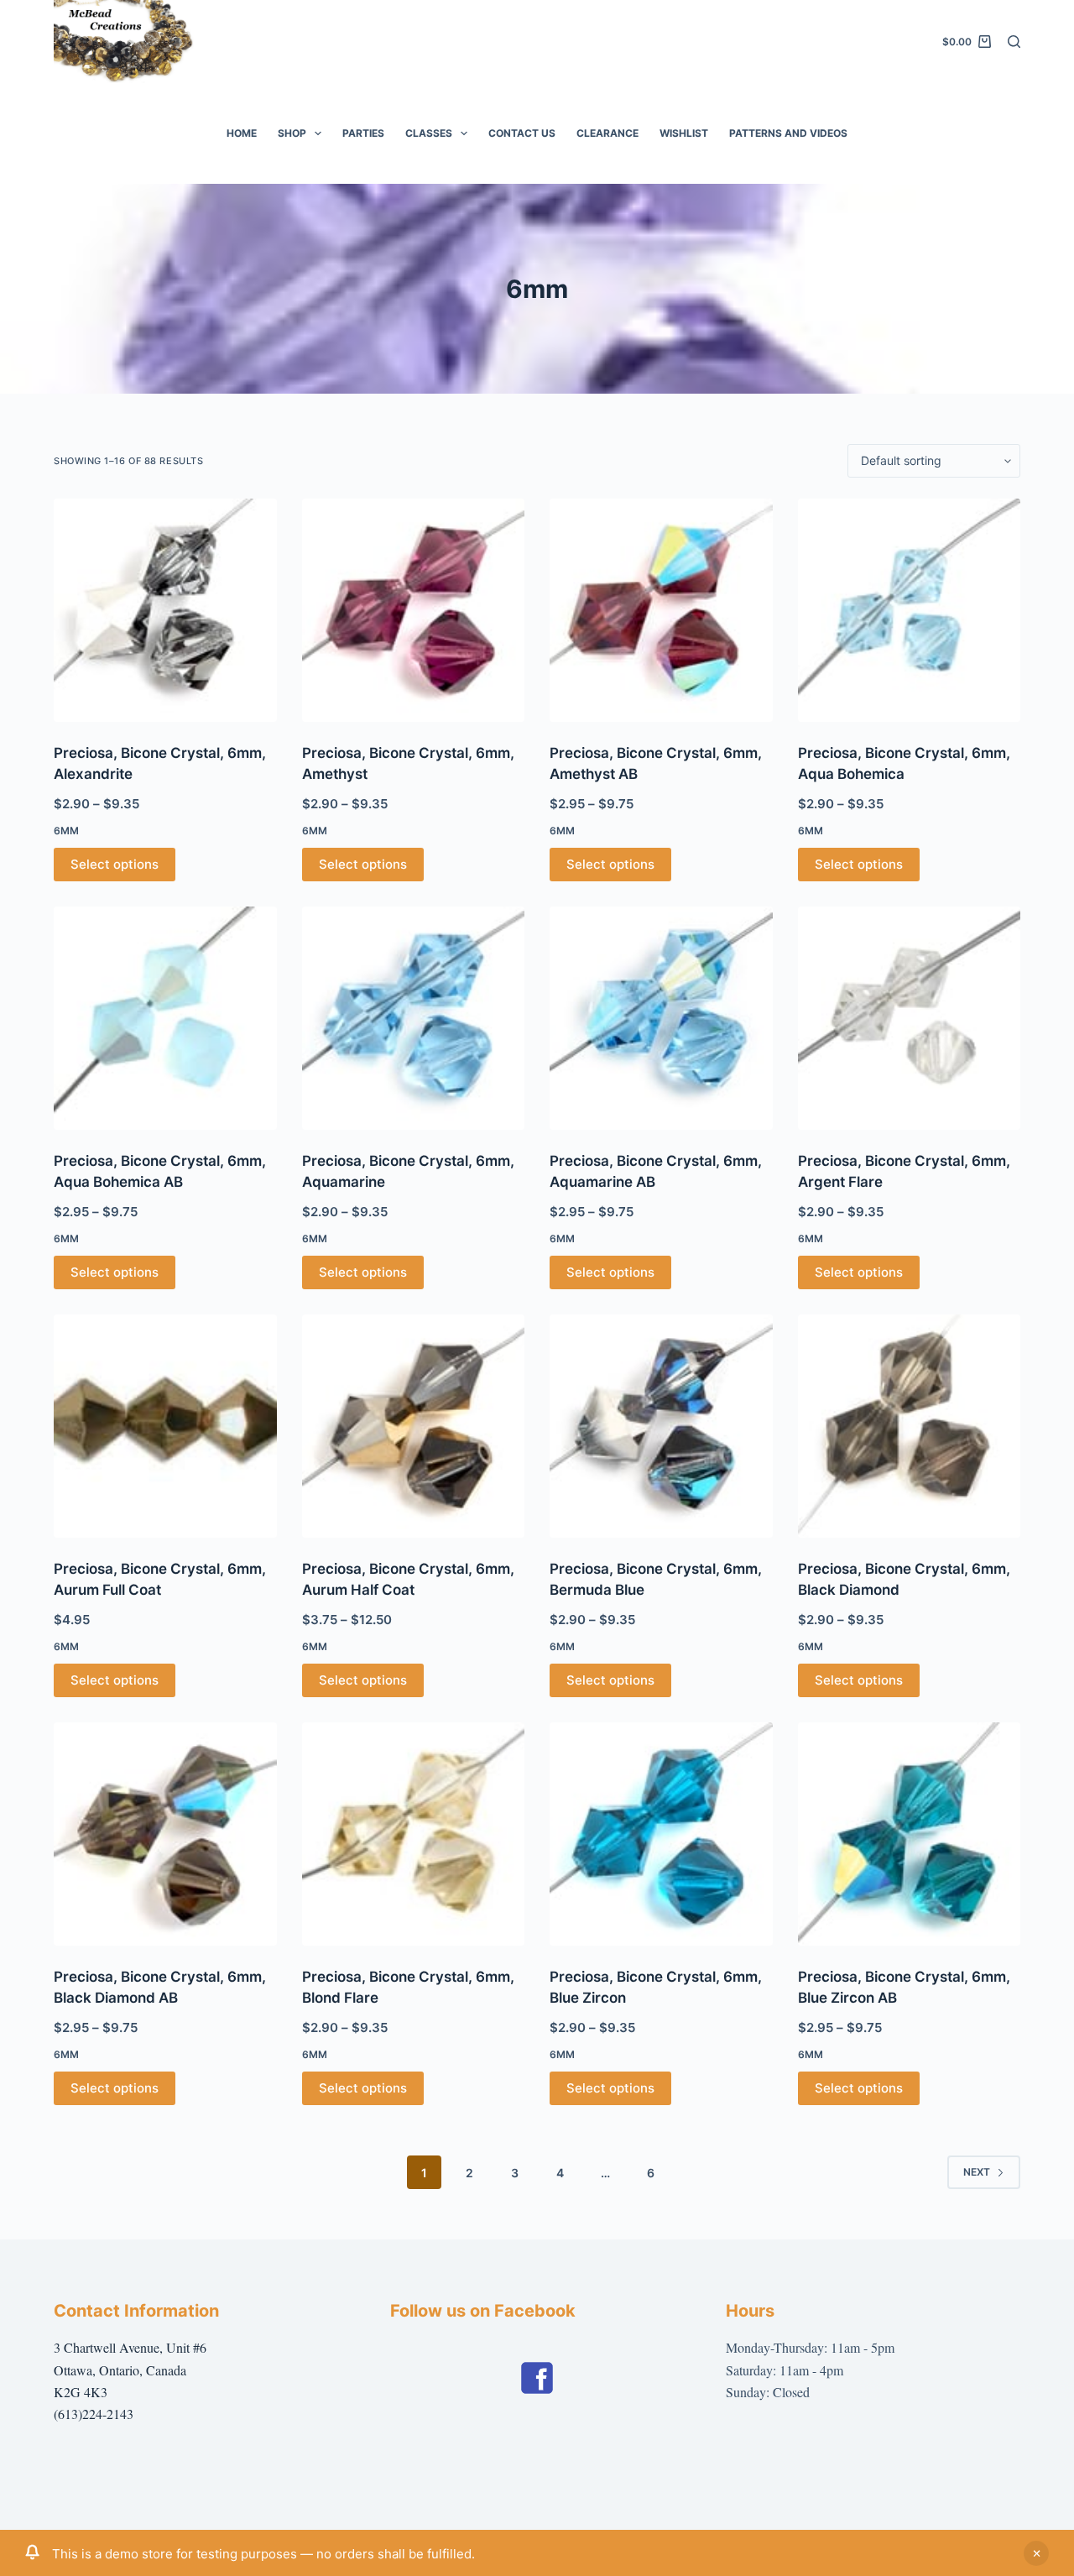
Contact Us (522, 133)
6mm (66, 831)
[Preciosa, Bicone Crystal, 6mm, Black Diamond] (910, 1426)
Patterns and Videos (788, 133)
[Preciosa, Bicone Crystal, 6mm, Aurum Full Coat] (165, 1426)
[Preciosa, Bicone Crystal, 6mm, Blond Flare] (414, 1834)
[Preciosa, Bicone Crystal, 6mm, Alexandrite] (165, 610)
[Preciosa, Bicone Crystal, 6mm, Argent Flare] (910, 1018)
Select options (115, 864)
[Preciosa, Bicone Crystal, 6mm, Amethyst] (414, 610)
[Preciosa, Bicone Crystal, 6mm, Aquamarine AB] (661, 1018)
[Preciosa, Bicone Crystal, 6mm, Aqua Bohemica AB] (165, 1018)
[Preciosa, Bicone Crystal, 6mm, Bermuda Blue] (661, 1426)
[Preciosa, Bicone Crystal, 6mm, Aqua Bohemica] (910, 610)
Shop (292, 133)
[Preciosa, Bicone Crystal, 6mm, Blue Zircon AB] (910, 1834)
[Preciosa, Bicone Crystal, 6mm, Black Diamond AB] (165, 1834)
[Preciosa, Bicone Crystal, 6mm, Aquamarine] (414, 1018)
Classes (429, 133)
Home (242, 133)
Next (977, 2172)
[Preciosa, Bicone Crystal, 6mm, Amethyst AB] (661, 610)
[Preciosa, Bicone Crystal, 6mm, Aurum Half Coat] (414, 1426)
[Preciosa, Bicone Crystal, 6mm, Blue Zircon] (661, 1834)
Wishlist (684, 133)
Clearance (607, 133)
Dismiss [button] (1036, 2553)
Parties (363, 133)
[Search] (1014, 42)
